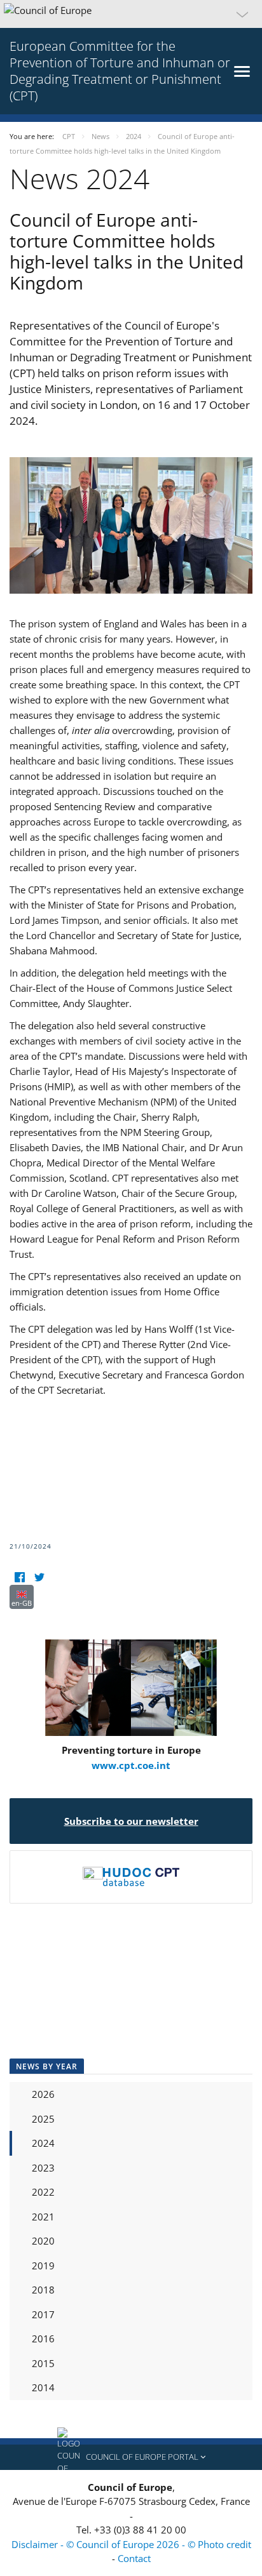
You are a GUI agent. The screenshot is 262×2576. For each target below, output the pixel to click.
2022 (43, 2192)
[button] (131, 14)
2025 (43, 2119)
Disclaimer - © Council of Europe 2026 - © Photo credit (131, 2544)
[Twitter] (39, 1577)
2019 (43, 2266)
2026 (43, 2094)
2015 (43, 2363)
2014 (43, 2387)
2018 (43, 2290)
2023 (43, 2168)
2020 (43, 2241)
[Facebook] (19, 1577)
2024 (43, 2143)
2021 (43, 2217)
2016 (43, 2339)
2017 (43, 2314)
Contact (134, 2558)
